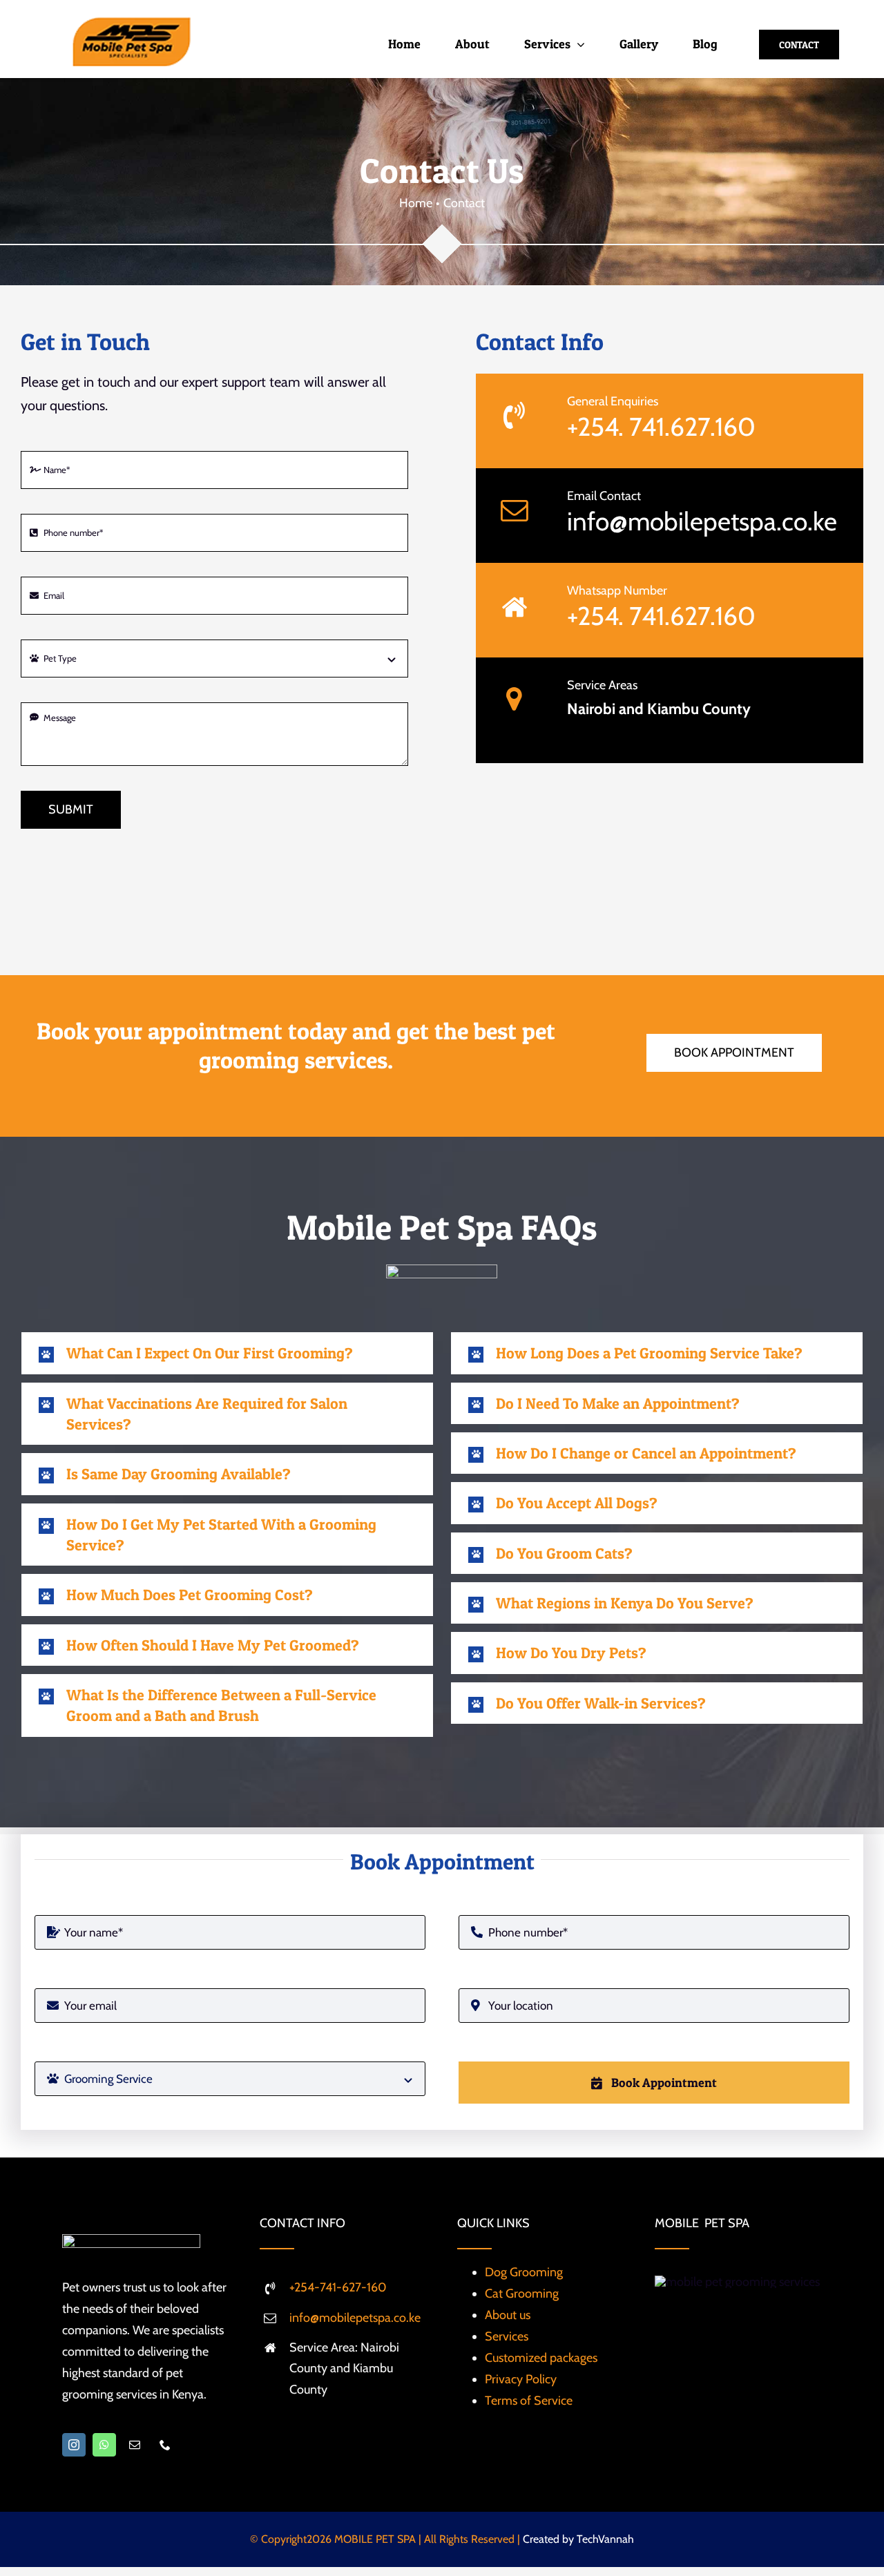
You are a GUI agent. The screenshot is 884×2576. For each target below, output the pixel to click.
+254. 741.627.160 (661, 426)
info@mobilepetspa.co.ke (702, 521)
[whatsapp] (104, 2445)
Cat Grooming (522, 2294)
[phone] (165, 2445)
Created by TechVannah (578, 2539)
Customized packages (541, 2358)
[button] (227, 1353)
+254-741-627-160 (338, 2287)
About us (508, 2315)
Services (507, 2336)
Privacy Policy (521, 2379)
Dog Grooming (524, 2272)
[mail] (135, 2445)
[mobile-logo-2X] (131, 23)
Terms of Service (529, 2401)
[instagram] (74, 2445)
